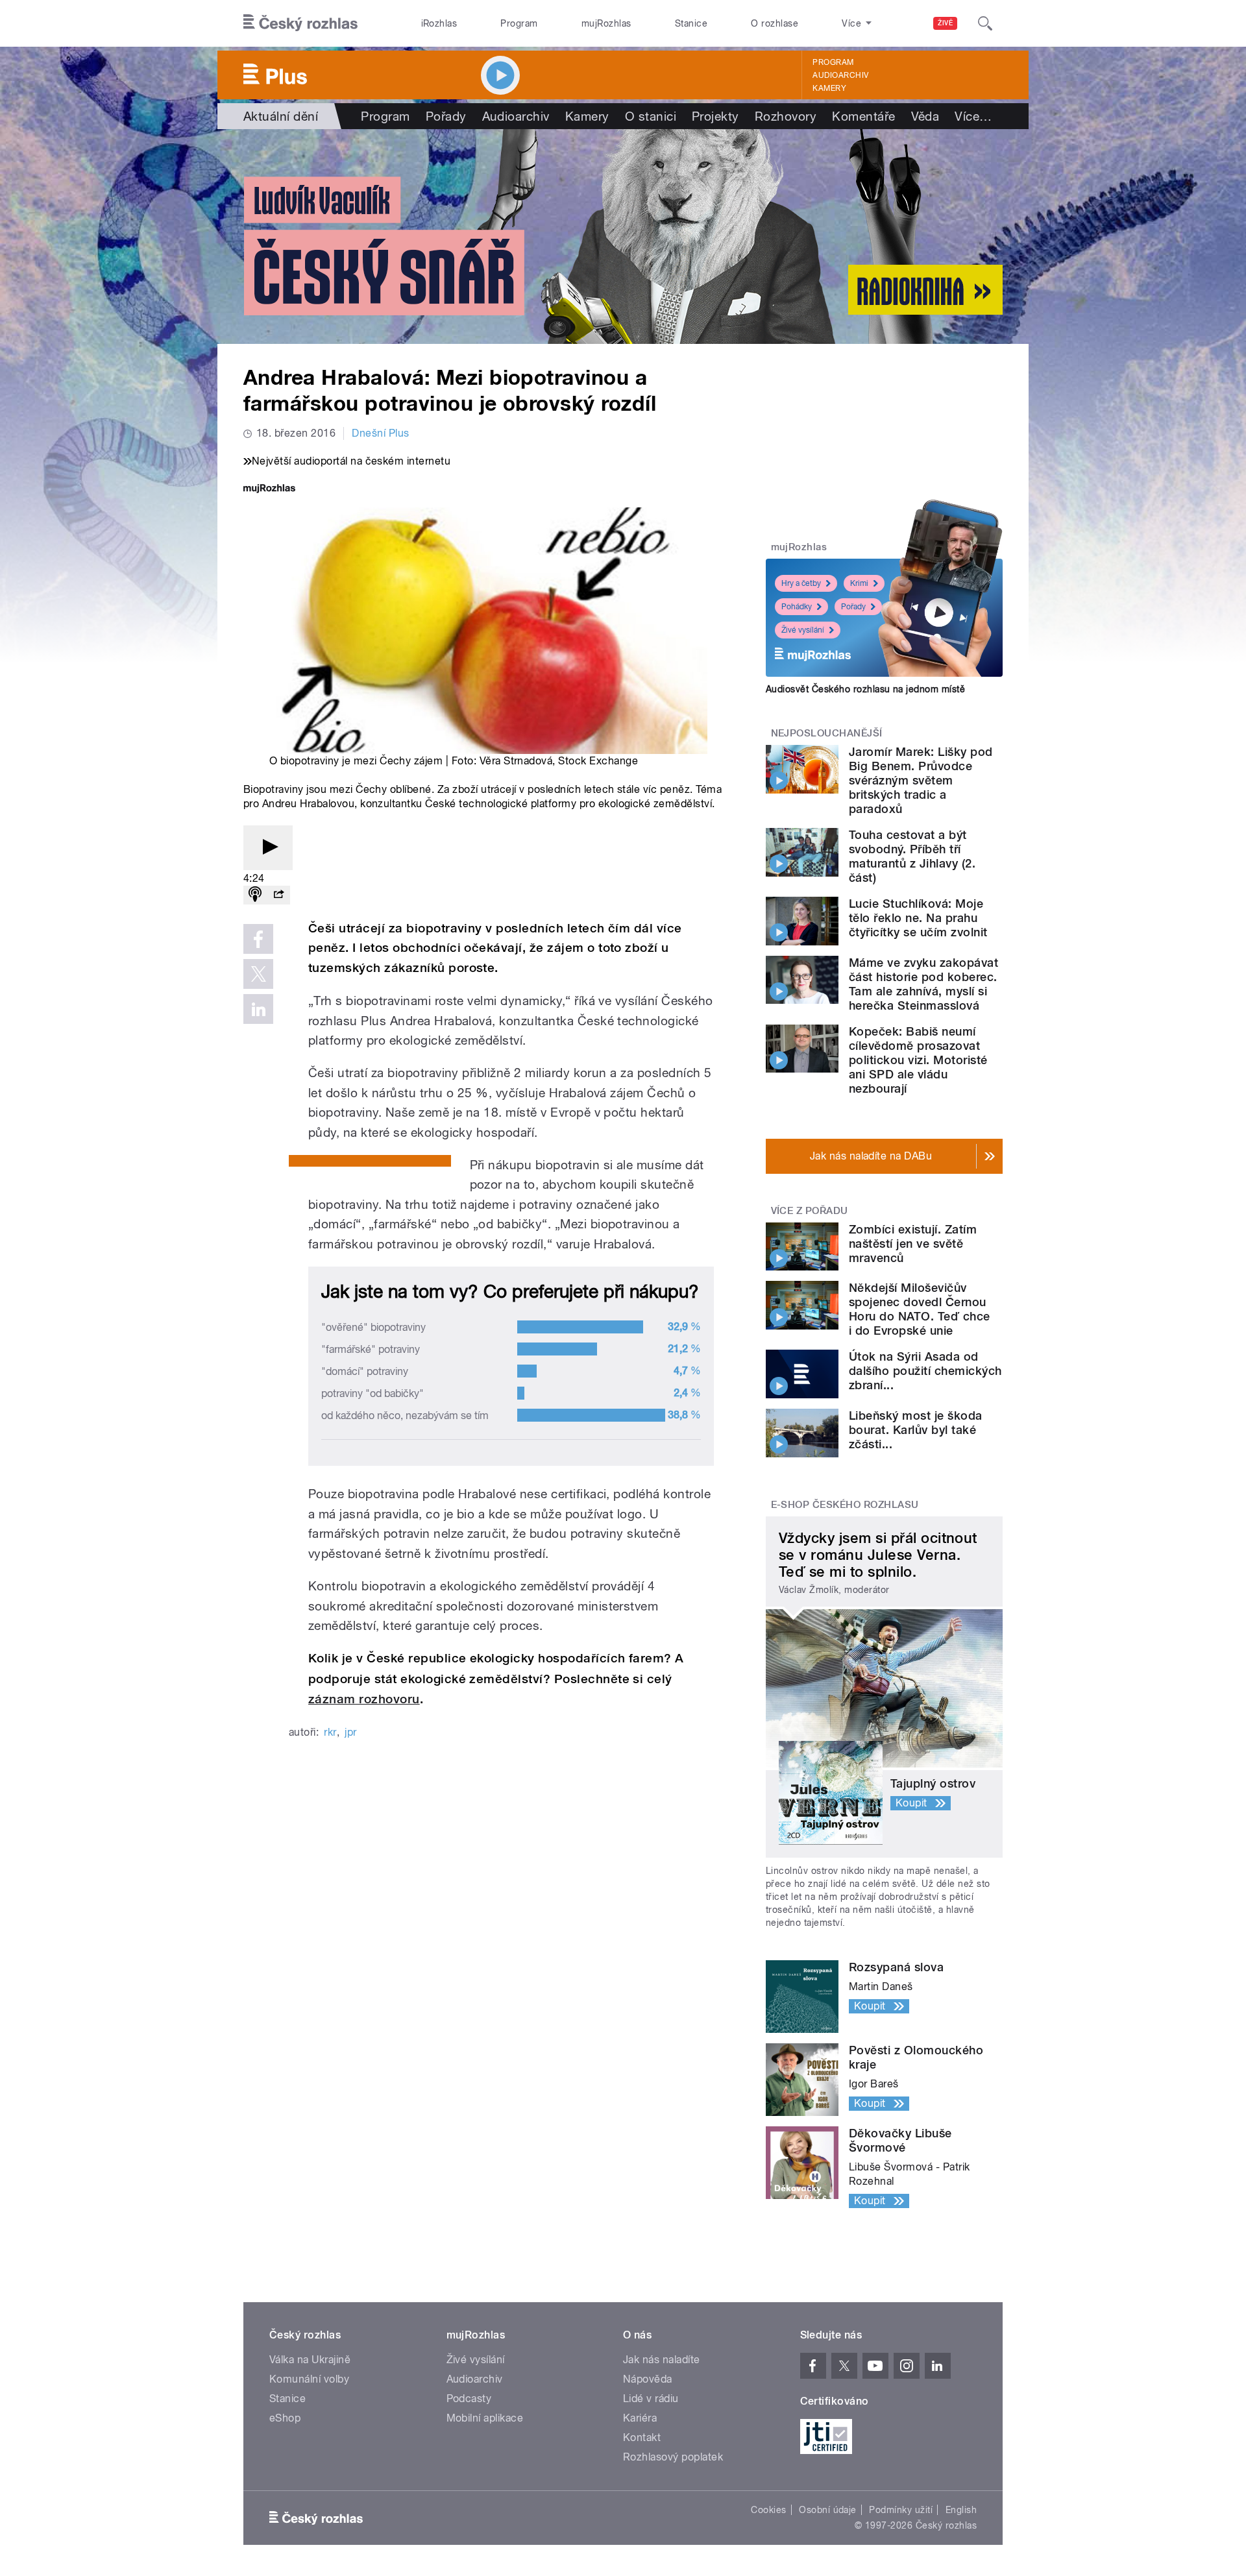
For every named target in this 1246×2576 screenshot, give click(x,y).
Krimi (859, 583)
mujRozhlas (606, 23)
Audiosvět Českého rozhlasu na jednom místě (865, 689)
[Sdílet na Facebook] (258, 939)
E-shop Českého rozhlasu (845, 1505)
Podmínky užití (901, 2510)
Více (973, 116)
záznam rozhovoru (364, 1699)
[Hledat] (985, 23)
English (961, 2510)
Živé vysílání (803, 630)
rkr (330, 1732)
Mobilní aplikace (485, 2418)
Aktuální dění (281, 116)
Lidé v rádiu (651, 2399)
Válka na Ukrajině (310, 2360)
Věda (925, 116)
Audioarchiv (840, 75)
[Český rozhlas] (300, 23)
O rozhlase (775, 23)
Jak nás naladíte (662, 2360)
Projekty (715, 116)
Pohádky (797, 607)
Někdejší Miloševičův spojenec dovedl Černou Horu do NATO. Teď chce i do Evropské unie (920, 1309)
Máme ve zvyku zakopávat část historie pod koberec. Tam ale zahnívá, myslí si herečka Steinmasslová (923, 984)
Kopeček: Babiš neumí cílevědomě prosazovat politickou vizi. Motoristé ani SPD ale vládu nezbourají (918, 1060)
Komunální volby (309, 2379)
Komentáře (863, 116)
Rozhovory (786, 116)
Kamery (829, 88)
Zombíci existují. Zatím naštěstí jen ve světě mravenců (913, 1244)
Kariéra (640, 2418)
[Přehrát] (268, 848)
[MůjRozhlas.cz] (269, 490)
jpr (350, 1732)
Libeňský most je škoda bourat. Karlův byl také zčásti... (916, 1430)
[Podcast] (255, 895)
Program (519, 23)
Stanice (691, 23)
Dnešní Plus (380, 433)
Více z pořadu (810, 1211)
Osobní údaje (828, 2510)
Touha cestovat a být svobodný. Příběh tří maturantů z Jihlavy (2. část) (912, 856)
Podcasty (469, 2399)
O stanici (651, 116)
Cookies (768, 2510)
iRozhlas (439, 23)
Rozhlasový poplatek (673, 2457)
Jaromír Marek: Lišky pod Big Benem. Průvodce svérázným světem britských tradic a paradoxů (921, 780)
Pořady (446, 116)
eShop (285, 2418)
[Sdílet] (278, 895)
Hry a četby (801, 583)
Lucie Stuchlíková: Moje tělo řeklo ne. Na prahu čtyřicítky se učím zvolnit (918, 918)
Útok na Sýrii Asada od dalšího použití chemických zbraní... (925, 1371)
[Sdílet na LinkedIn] (258, 1009)
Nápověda (648, 2379)
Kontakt (642, 2437)
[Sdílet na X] (258, 974)
